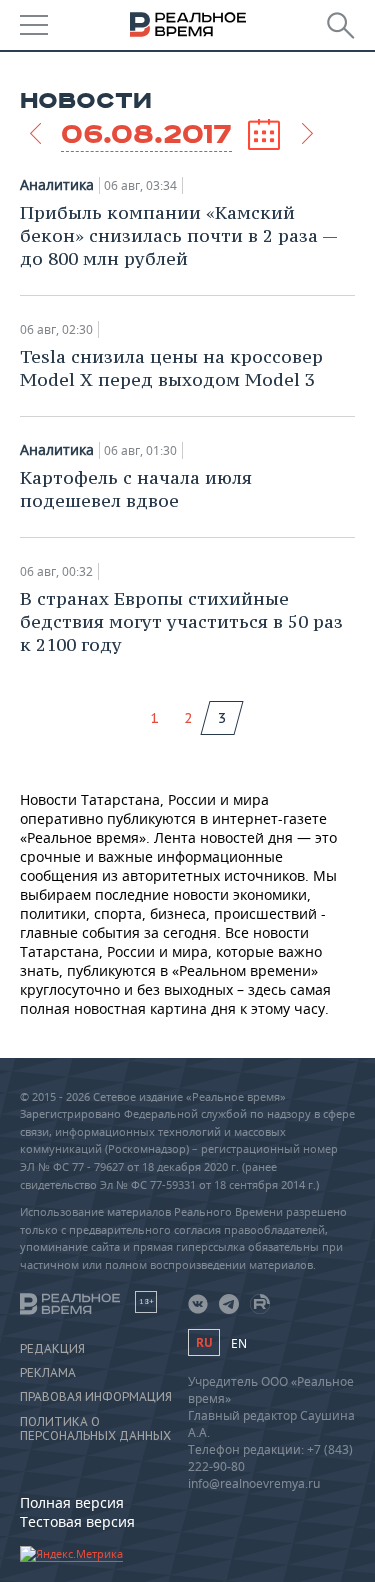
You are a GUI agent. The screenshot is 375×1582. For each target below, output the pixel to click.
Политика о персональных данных (95, 1429)
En (239, 1343)
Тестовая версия (77, 1521)
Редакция (52, 1349)
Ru (204, 1342)
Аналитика (57, 185)
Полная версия (72, 1502)
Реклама (48, 1373)
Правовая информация (96, 1397)
